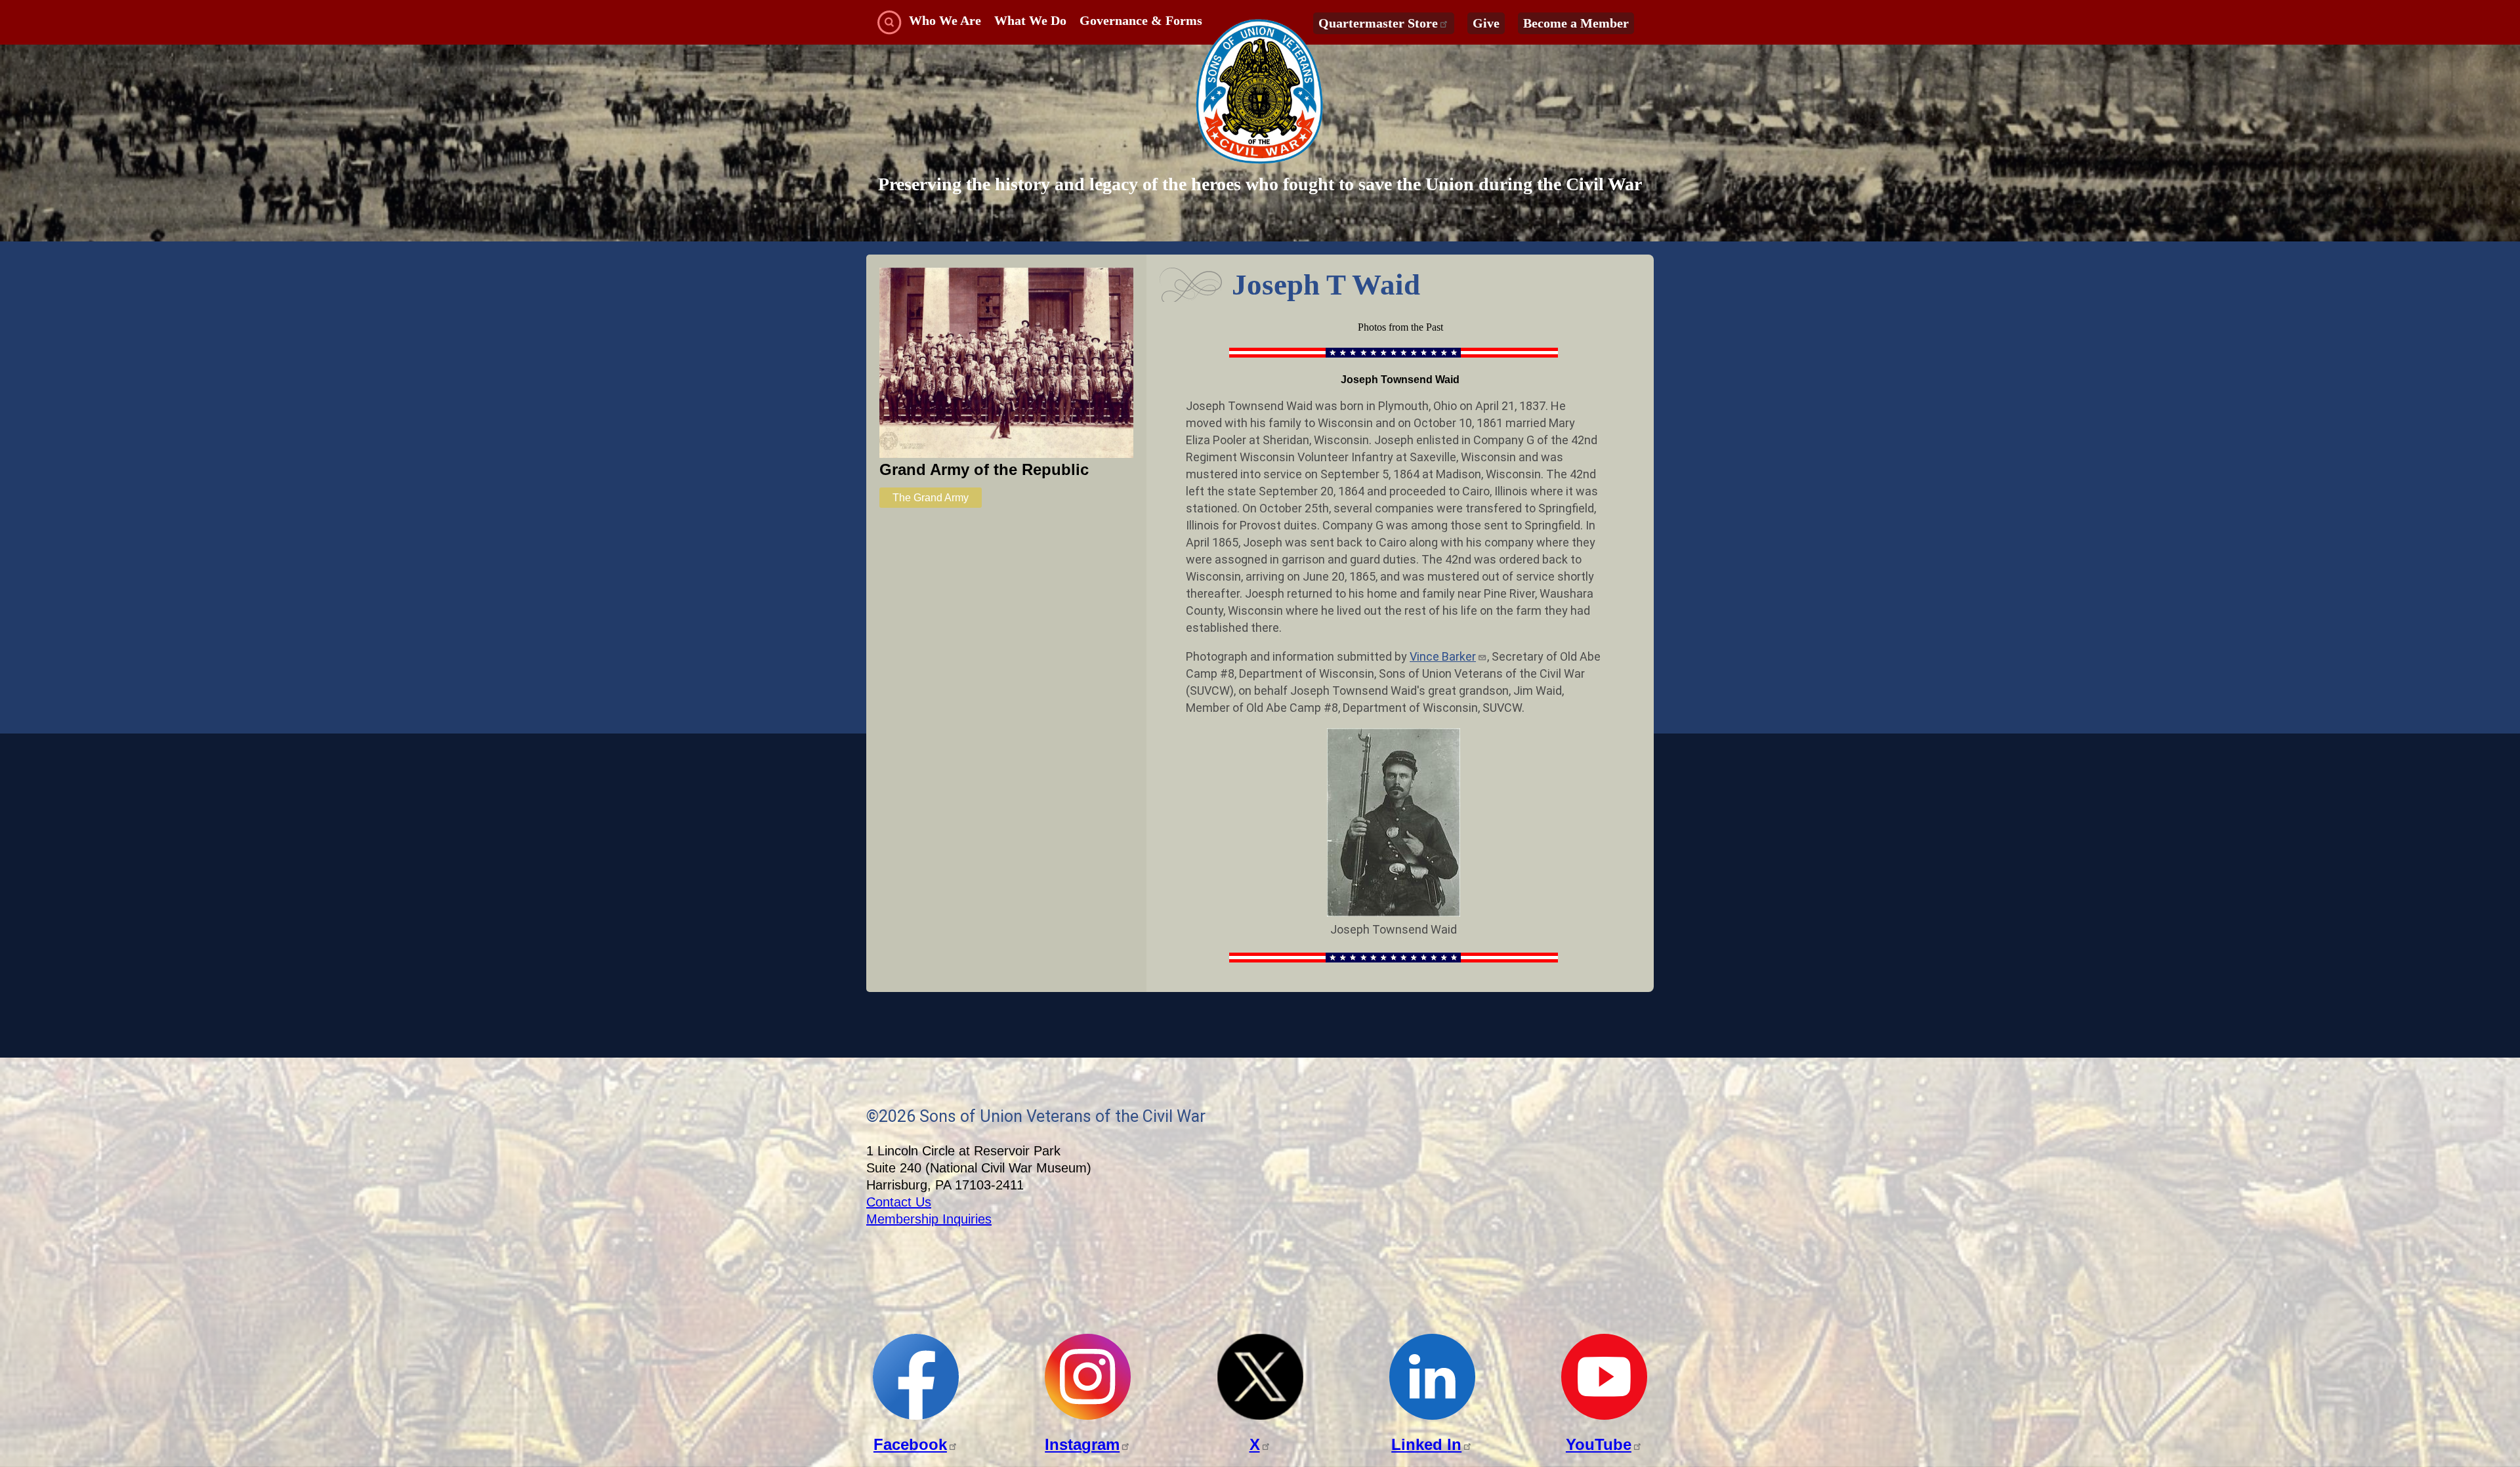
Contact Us (899, 1202)
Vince (1443, 656)
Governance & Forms (1141, 20)
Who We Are (945, 20)
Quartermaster (1378, 23)
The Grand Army (931, 498)
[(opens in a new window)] (916, 1416)
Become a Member (1576, 23)
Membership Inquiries (929, 1219)
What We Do (1030, 20)
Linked (1426, 1444)
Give (1486, 23)
